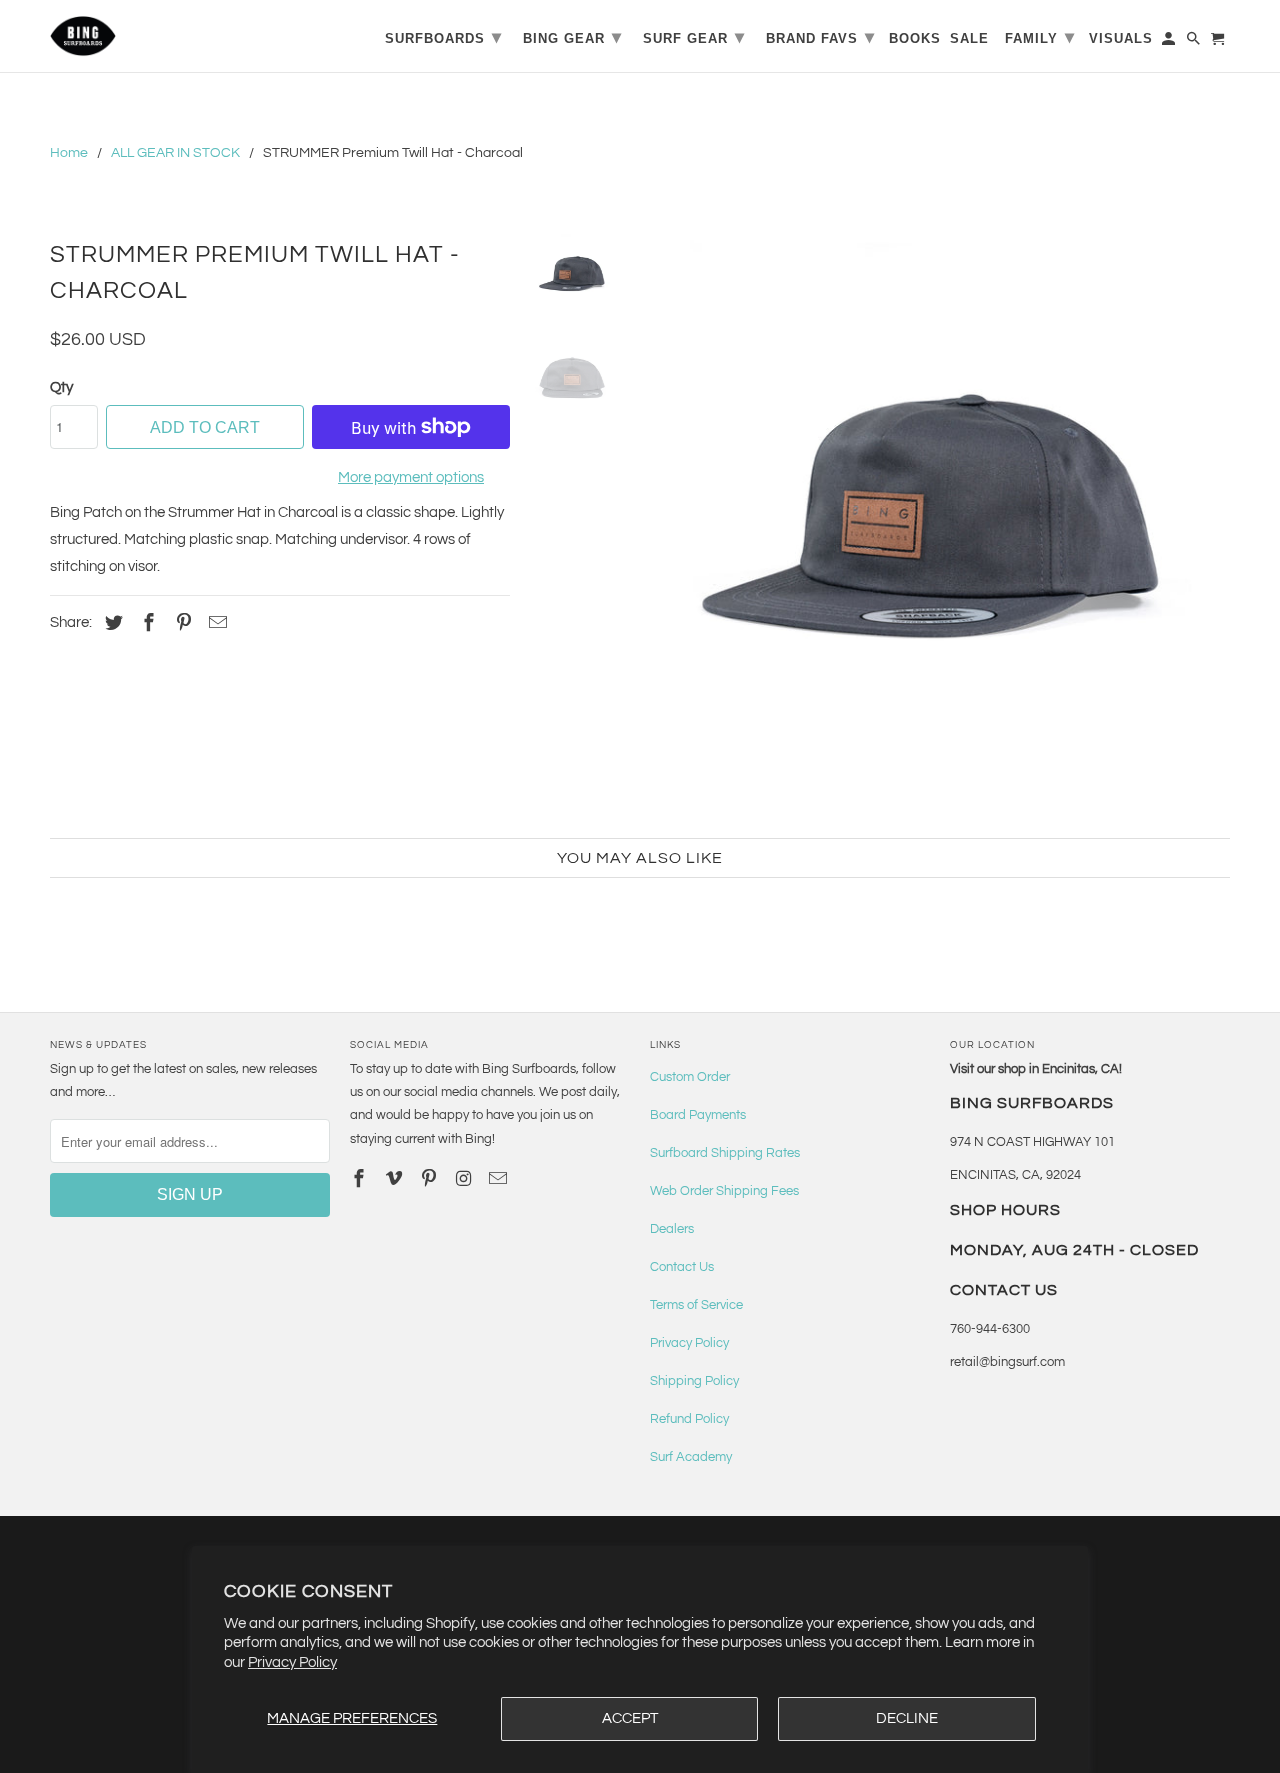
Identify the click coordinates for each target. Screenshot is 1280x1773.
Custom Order (690, 1077)
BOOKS (915, 38)
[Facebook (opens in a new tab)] (146, 623)
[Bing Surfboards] (180, 36)
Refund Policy (689, 1419)
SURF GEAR (694, 37)
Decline (907, 1718)
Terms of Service (696, 1305)
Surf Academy (691, 1457)
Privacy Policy (292, 1662)
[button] (931, 525)
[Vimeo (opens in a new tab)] (396, 1179)
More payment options (411, 477)
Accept (630, 1718)
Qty (61, 387)
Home (69, 153)
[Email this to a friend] (215, 623)
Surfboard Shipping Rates (725, 1153)
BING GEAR (572, 37)
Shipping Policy (694, 1381)
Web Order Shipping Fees (724, 1191)
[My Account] (1170, 42)
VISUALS (1121, 38)
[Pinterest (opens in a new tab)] (181, 623)
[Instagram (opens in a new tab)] (465, 1179)
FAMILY (1040, 37)
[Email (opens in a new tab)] (500, 1179)
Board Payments (698, 1115)
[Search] (1195, 42)
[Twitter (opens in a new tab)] (111, 623)
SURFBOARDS (443, 37)
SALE (969, 38)
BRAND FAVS (820, 37)
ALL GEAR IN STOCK (175, 153)
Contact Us (682, 1267)
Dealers (672, 1229)
